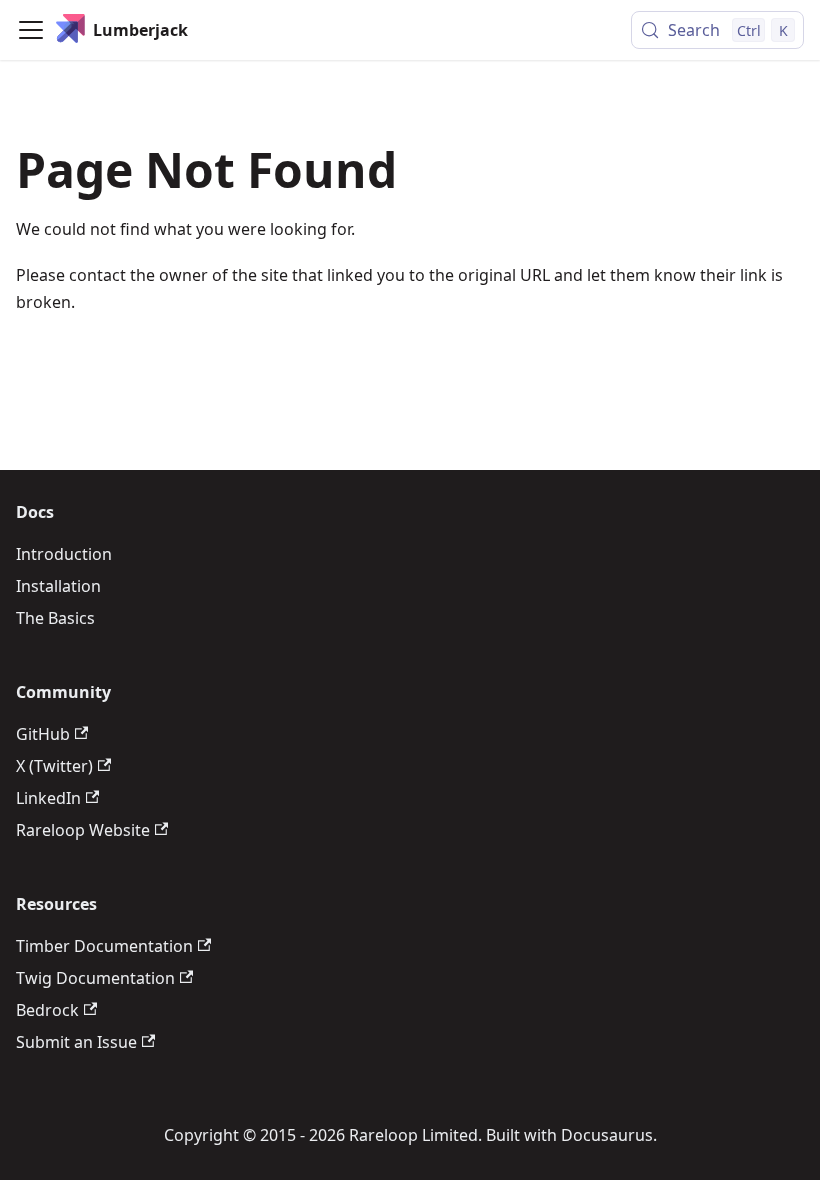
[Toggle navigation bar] (31, 30)
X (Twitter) (54, 766)
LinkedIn (48, 798)
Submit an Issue (76, 1042)
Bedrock (47, 1010)
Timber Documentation (104, 946)
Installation (58, 586)
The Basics (55, 618)
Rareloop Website (83, 830)
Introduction (64, 554)
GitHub (43, 734)
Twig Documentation (95, 978)
